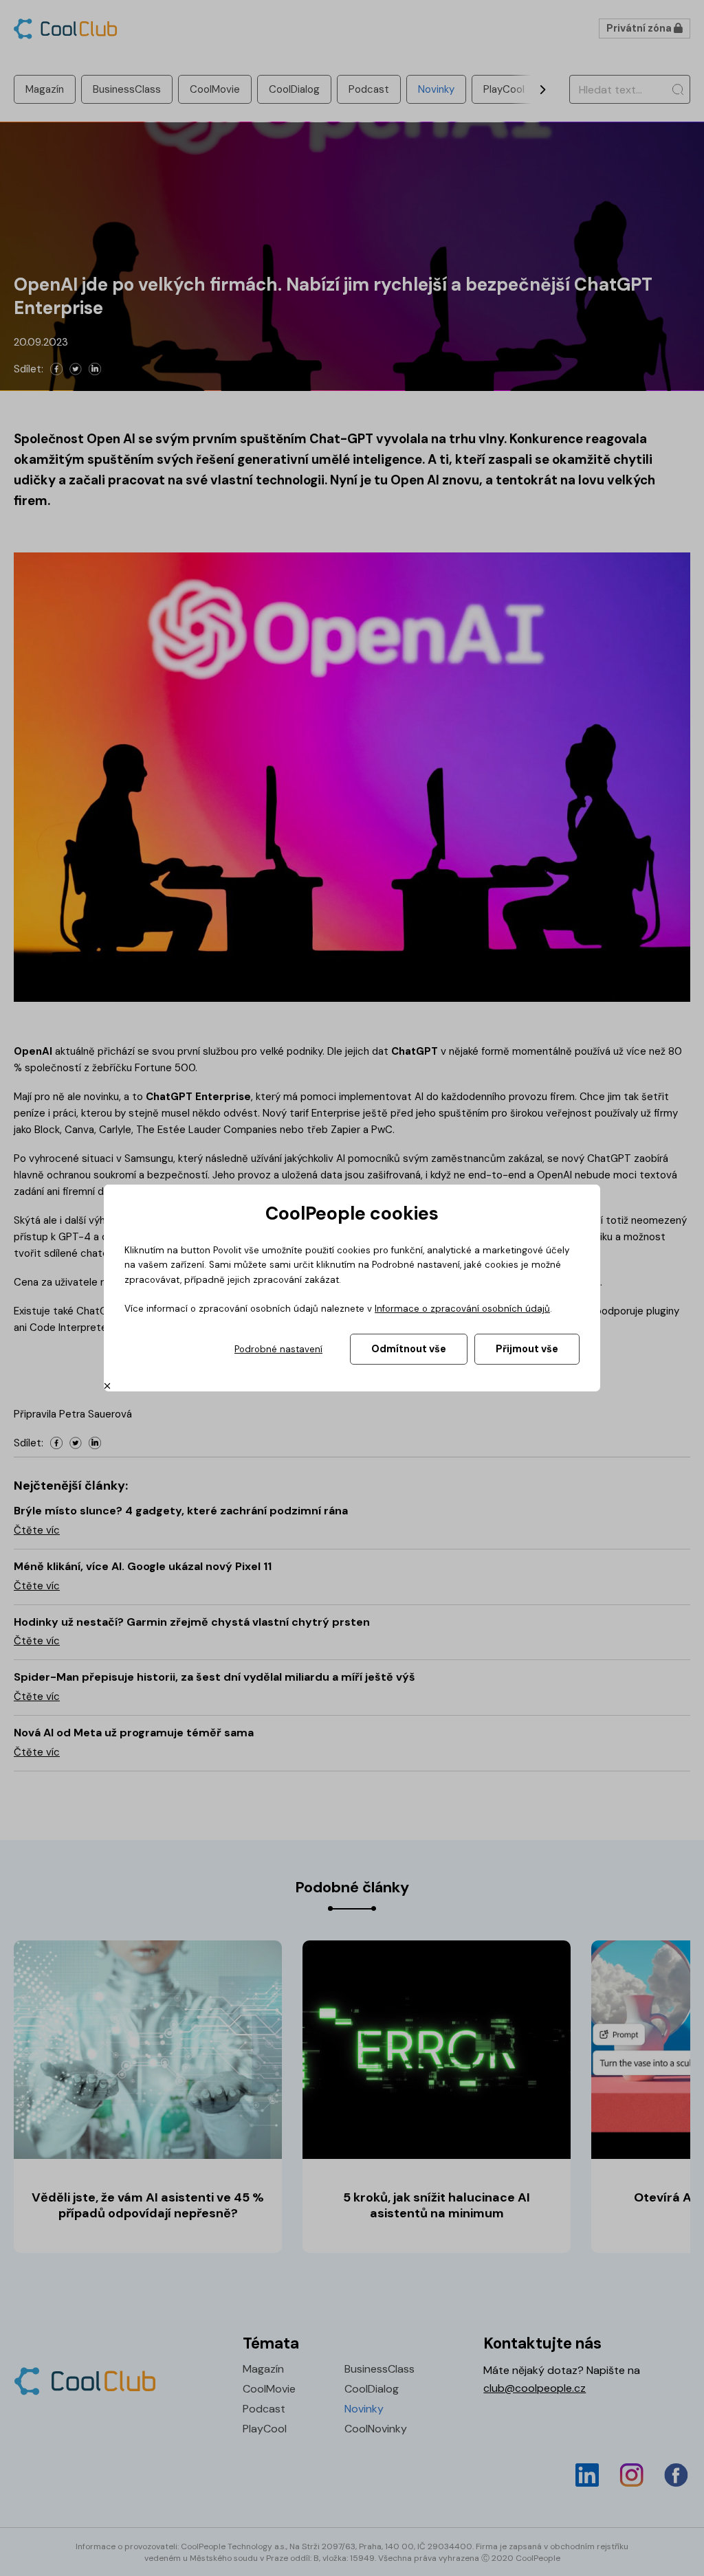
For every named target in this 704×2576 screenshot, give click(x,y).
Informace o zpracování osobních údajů (462, 1309)
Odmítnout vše (409, 1349)
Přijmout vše (527, 1349)
